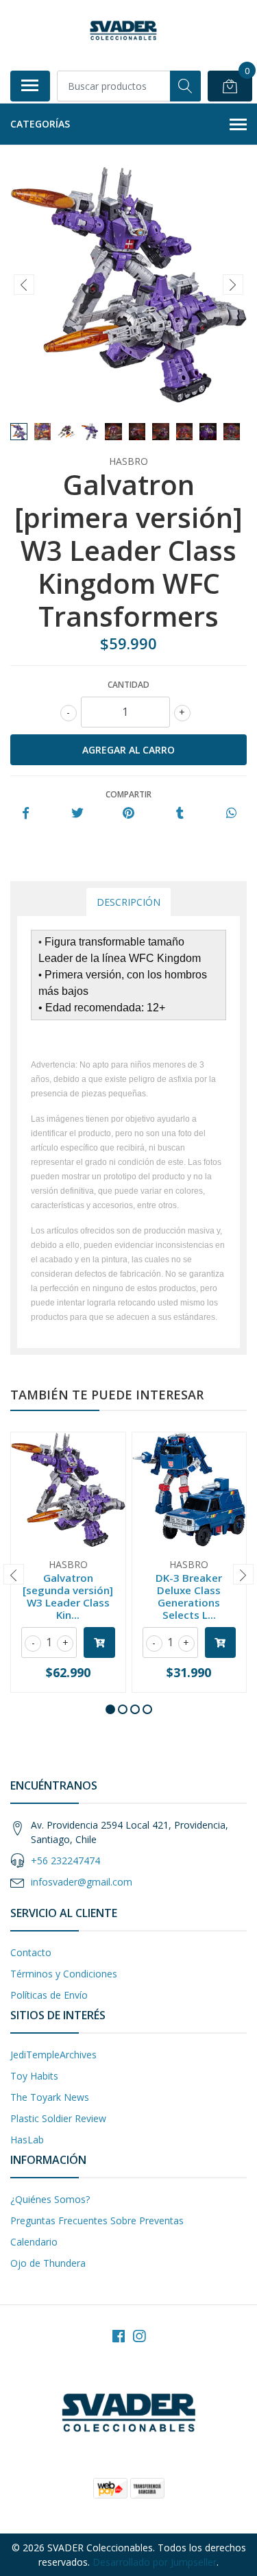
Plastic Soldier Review (58, 2118)
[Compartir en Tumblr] (180, 814)
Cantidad (128, 685)
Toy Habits (34, 2076)
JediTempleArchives (53, 2055)
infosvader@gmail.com (82, 1882)
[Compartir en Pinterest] (128, 814)
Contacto (31, 1952)
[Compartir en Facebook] (26, 814)
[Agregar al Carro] (99, 1642)
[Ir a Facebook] (119, 2336)
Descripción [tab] (128, 902)
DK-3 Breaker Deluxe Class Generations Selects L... (189, 1597)
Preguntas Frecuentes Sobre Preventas (97, 2220)
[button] (110, 1709)
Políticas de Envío (49, 1995)
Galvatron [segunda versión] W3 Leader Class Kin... (68, 1597)
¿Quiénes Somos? (50, 2199)
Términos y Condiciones (64, 1974)
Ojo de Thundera (48, 2263)
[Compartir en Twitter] (77, 814)
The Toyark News (50, 2097)
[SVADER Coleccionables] (123, 31)
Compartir (128, 794)
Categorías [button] (40, 124)
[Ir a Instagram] (139, 2336)
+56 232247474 (65, 1861)
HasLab (27, 2140)
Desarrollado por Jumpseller (155, 2562)
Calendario (34, 2242)
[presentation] (24, 285)
